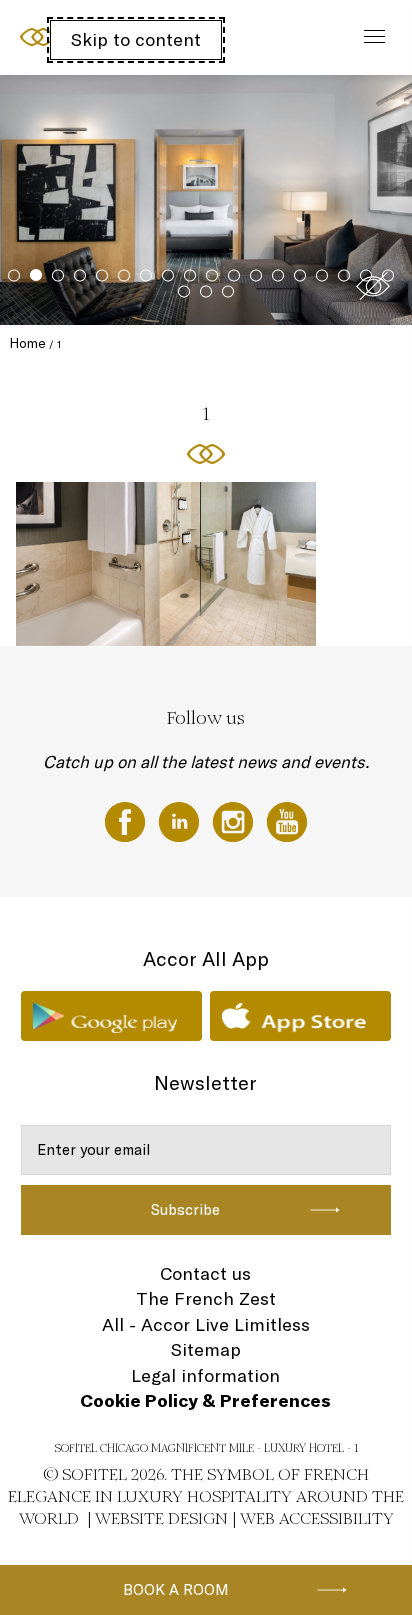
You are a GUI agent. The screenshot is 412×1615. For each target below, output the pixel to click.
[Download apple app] (300, 1016)
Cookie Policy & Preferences (205, 1400)
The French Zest (206, 1298)
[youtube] (287, 820)
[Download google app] (111, 1016)
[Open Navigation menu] (369, 37)
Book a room (176, 1589)
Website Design (161, 1518)
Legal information (205, 1375)
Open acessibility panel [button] (81, 35)
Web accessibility (317, 1518)
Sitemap (206, 1349)
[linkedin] (181, 820)
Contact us (205, 1273)
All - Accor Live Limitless (206, 1324)
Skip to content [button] (136, 39)
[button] (373, 286)
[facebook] (127, 820)
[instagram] (235, 820)
